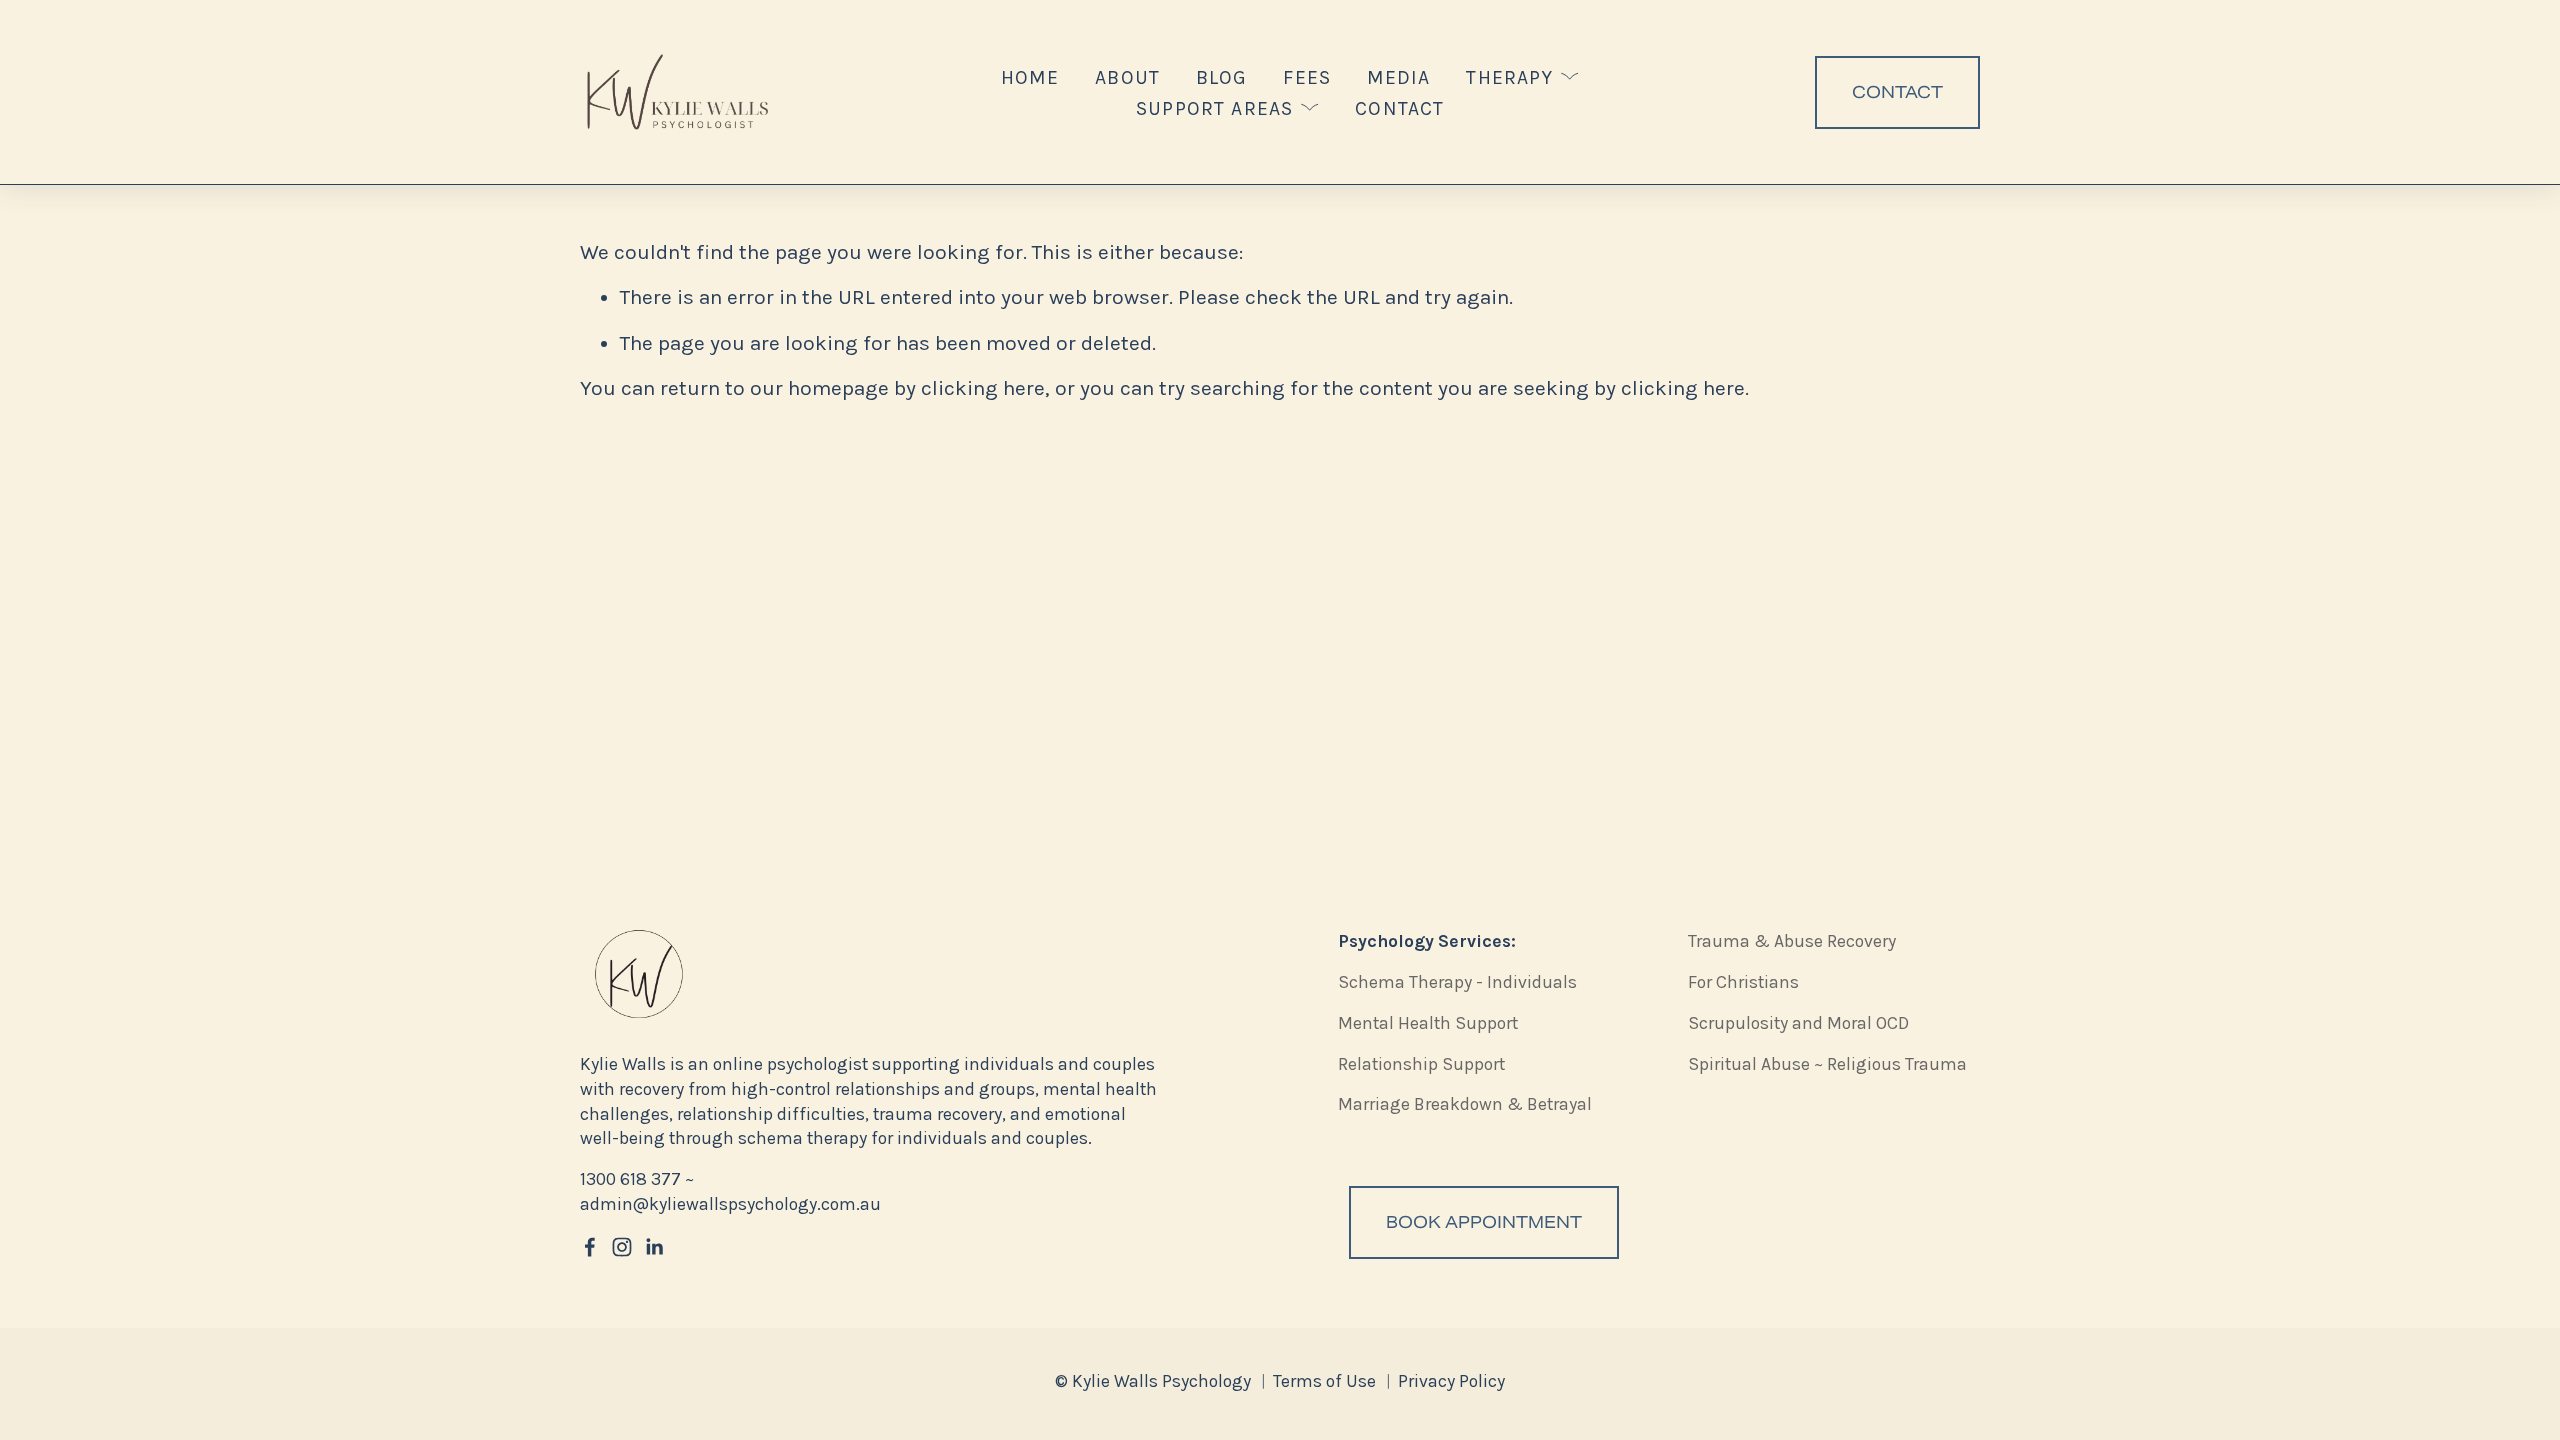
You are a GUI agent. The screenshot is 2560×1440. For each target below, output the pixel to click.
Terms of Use (1324, 1381)
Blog (1222, 77)
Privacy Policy (1451, 1381)
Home (1030, 77)
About (1127, 77)
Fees (1307, 77)
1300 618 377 (630, 1179)
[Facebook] (590, 1247)
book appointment (1484, 1222)
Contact (1399, 108)
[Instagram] (622, 1247)
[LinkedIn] (654, 1247)
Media (1399, 77)
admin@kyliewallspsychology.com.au (730, 1204)
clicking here (983, 388)
